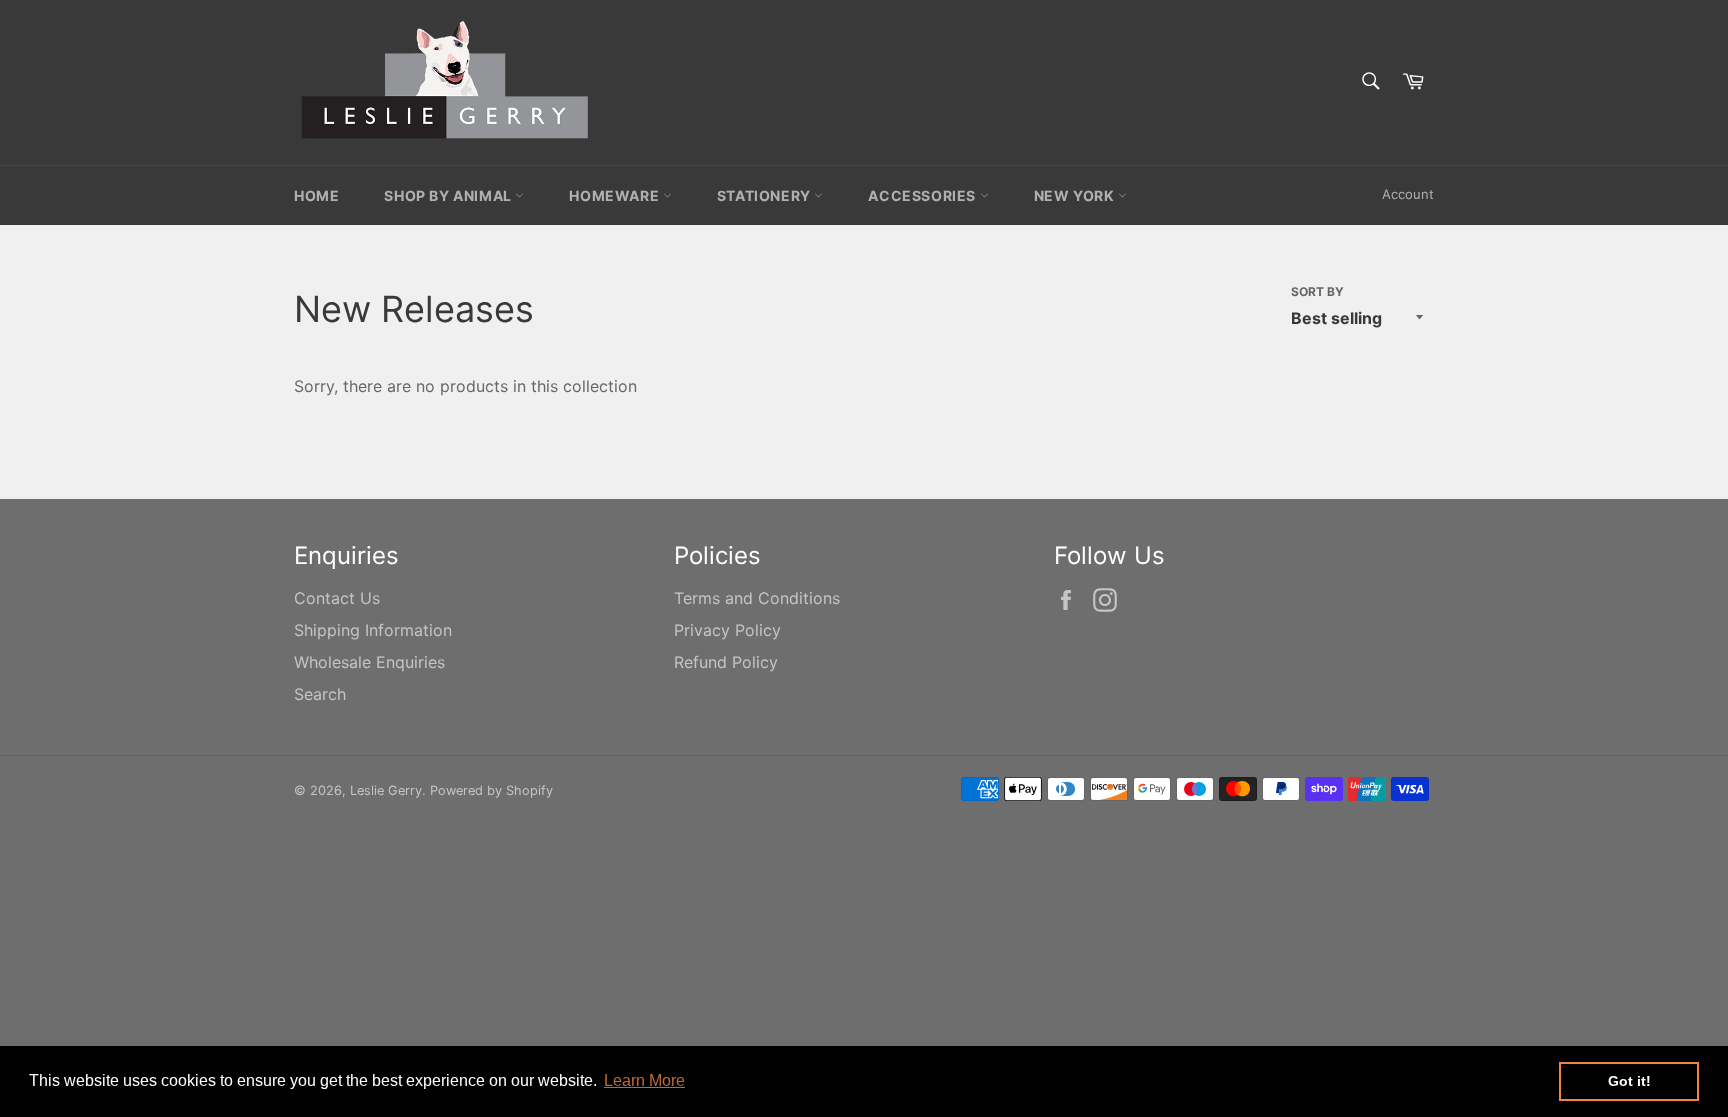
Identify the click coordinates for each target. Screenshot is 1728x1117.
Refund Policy (726, 662)
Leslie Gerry (386, 790)
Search (320, 694)
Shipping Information (373, 630)
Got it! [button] (1629, 1081)
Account (1408, 194)
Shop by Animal (449, 195)
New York (1076, 195)
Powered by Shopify (491, 790)
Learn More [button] (644, 1080)
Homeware (615, 195)
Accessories (923, 195)
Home (316, 195)
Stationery (766, 195)
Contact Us (337, 598)
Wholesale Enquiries (369, 662)
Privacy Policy (727, 630)
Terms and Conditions (757, 598)
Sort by (1317, 291)
